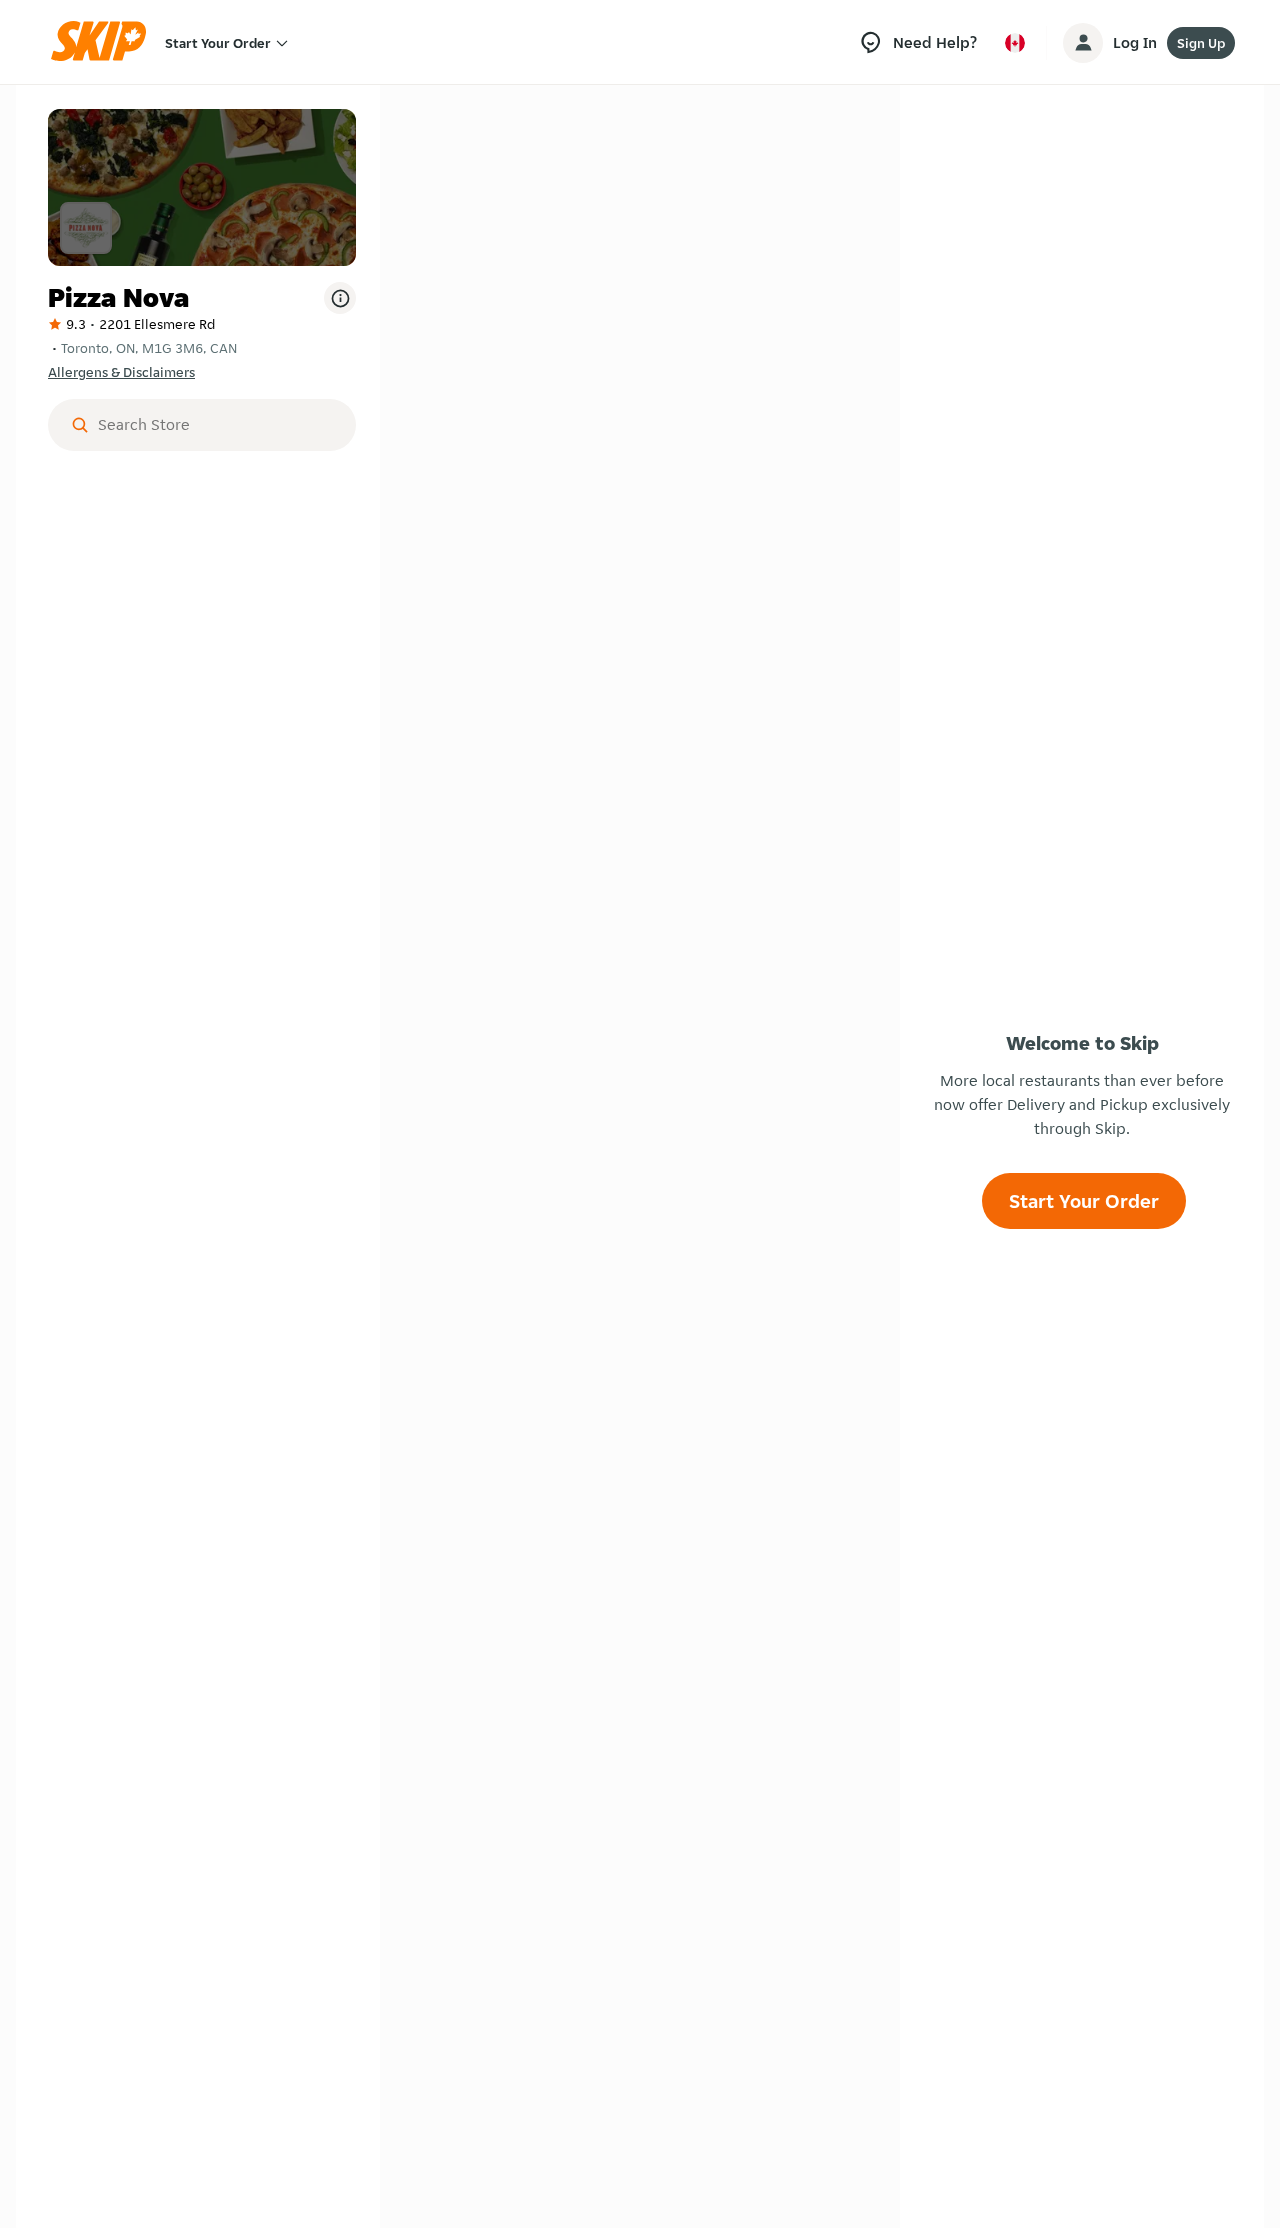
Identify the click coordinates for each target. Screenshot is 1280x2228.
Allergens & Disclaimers (121, 372)
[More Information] (340, 298)
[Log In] (1083, 43)
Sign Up (1201, 43)
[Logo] (105, 42)
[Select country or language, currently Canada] (1015, 43)
